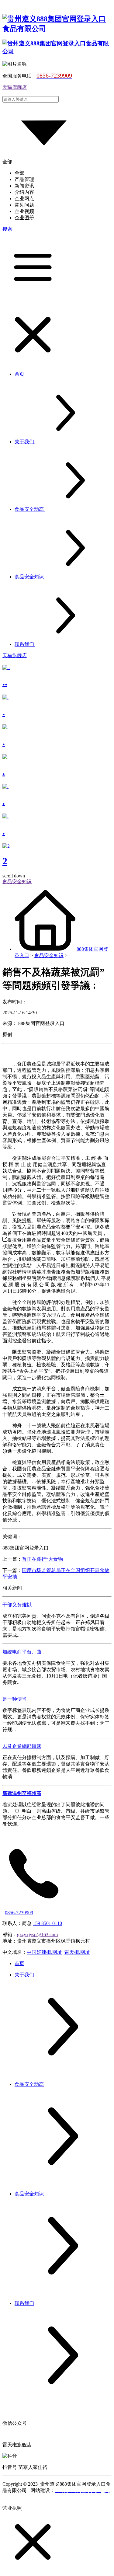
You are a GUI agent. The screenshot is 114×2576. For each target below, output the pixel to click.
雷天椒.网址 (77, 1952)
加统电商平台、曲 (22, 1652)
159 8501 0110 (47, 1923)
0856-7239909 (19, 1913)
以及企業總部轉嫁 (22, 1746)
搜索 (7, 229)
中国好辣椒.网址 (44, 1952)
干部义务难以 (17, 1605)
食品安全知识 (49, 955)
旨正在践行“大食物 (42, 1559)
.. (5, 682)
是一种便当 (15, 1699)
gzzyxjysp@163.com (37, 1935)
